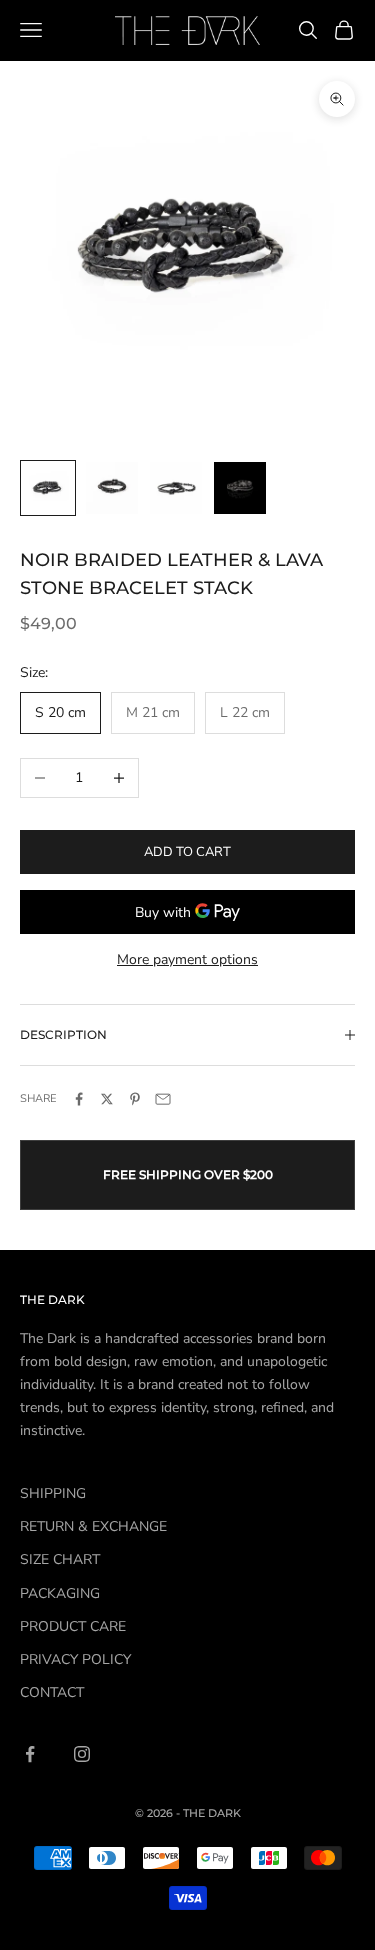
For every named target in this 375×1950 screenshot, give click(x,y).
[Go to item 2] (112, 488)
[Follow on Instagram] (82, 1754)
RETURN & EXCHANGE (93, 1526)
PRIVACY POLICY (75, 1659)
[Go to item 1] (48, 488)
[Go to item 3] (176, 488)
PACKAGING (60, 1593)
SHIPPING (53, 1493)
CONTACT (52, 1692)
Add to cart (187, 852)
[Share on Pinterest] (135, 1099)
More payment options (187, 959)
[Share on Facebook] (79, 1099)
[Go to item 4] (240, 488)
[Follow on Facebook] (30, 1754)
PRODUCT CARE (73, 1626)
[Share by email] (163, 1099)
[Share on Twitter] (107, 1099)
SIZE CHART (60, 1559)
